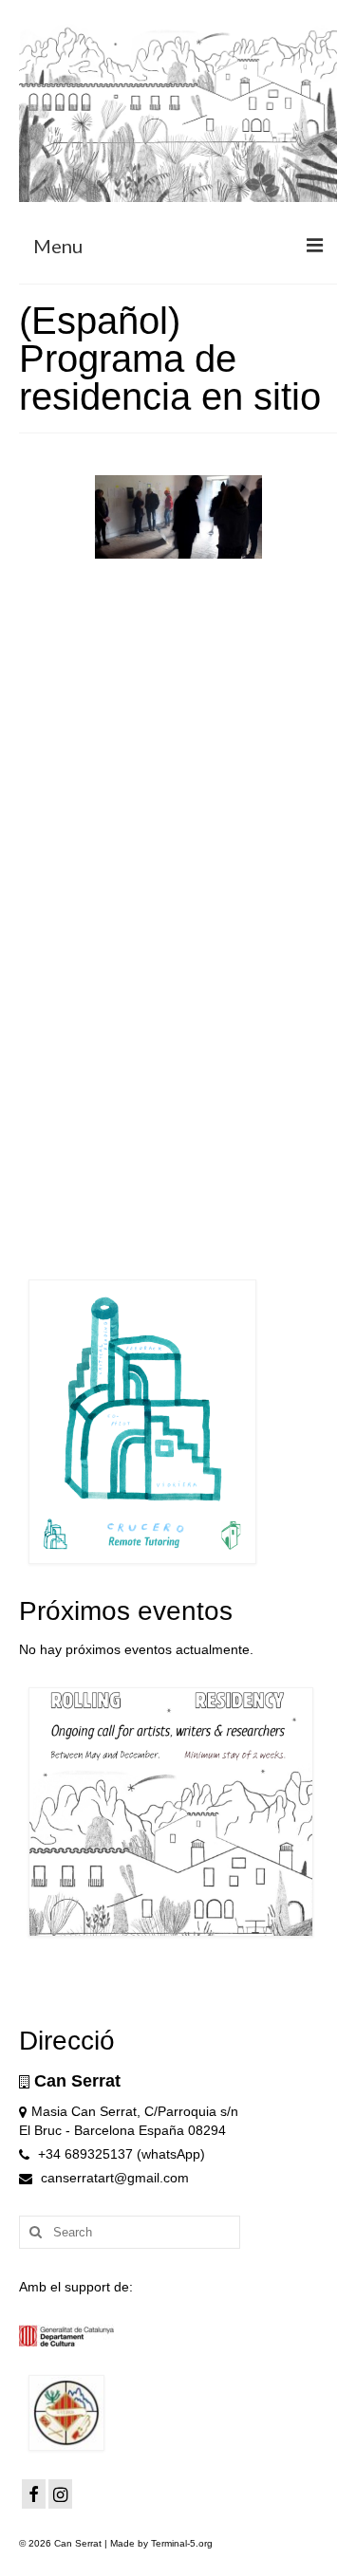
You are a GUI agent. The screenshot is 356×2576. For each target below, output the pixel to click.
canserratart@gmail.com (113, 2178)
